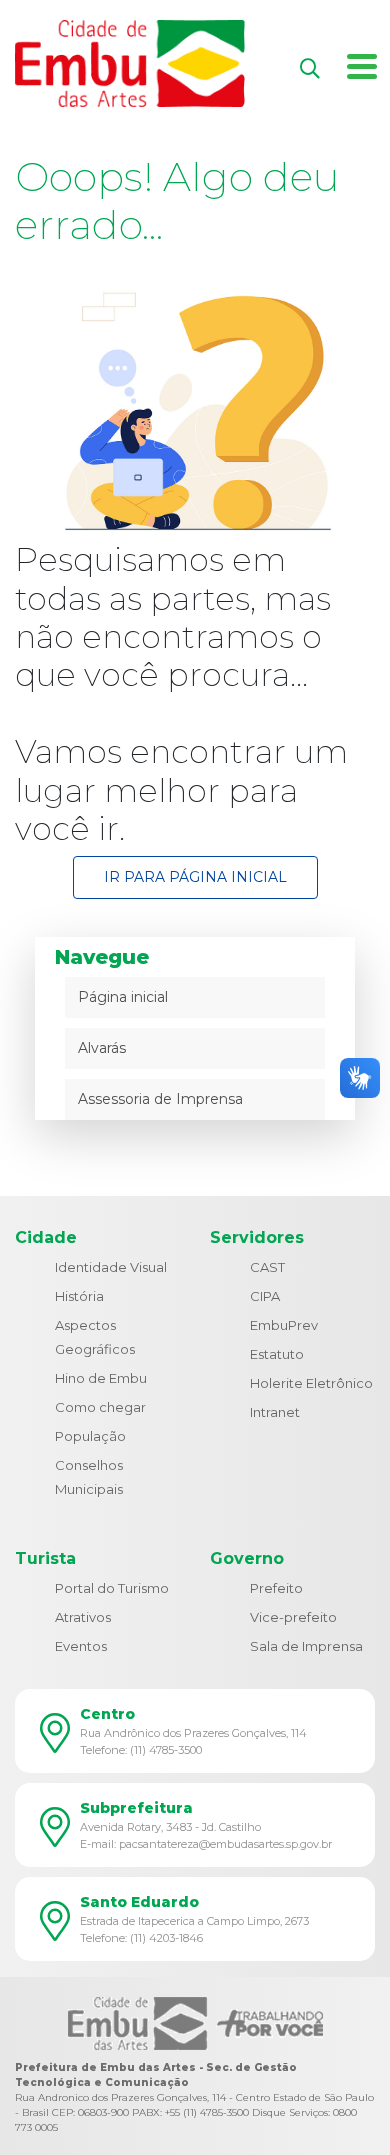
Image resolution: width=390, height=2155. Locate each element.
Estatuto (277, 1354)
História (79, 1296)
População (90, 1436)
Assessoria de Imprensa (160, 1099)
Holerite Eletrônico (311, 1383)
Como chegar (100, 1407)
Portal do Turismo (112, 1588)
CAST (267, 1267)
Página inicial (123, 997)
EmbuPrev (284, 1325)
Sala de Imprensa (306, 1646)
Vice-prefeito (293, 1617)
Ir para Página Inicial (195, 877)
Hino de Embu (101, 1378)
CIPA (265, 1296)
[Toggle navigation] (362, 61)
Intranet (275, 1412)
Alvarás (102, 1048)
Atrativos (83, 1617)
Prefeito (276, 1588)
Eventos (81, 1646)
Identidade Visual (111, 1267)
